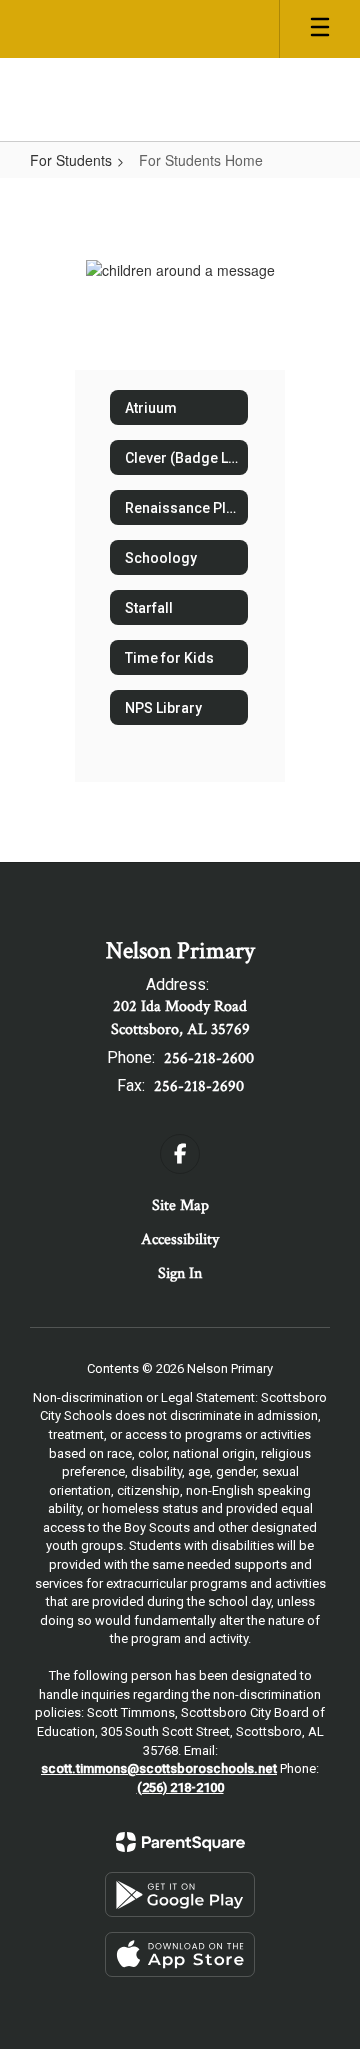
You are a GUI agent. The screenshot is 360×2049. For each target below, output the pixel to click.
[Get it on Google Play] (180, 1894)
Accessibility (180, 1239)
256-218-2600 (209, 1058)
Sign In (180, 1273)
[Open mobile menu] (320, 29)
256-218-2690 (199, 1086)
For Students (71, 160)
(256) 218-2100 (180, 1787)
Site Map (180, 1205)
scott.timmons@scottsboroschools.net (159, 1768)
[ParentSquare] (180, 1842)
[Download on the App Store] (180, 1954)
